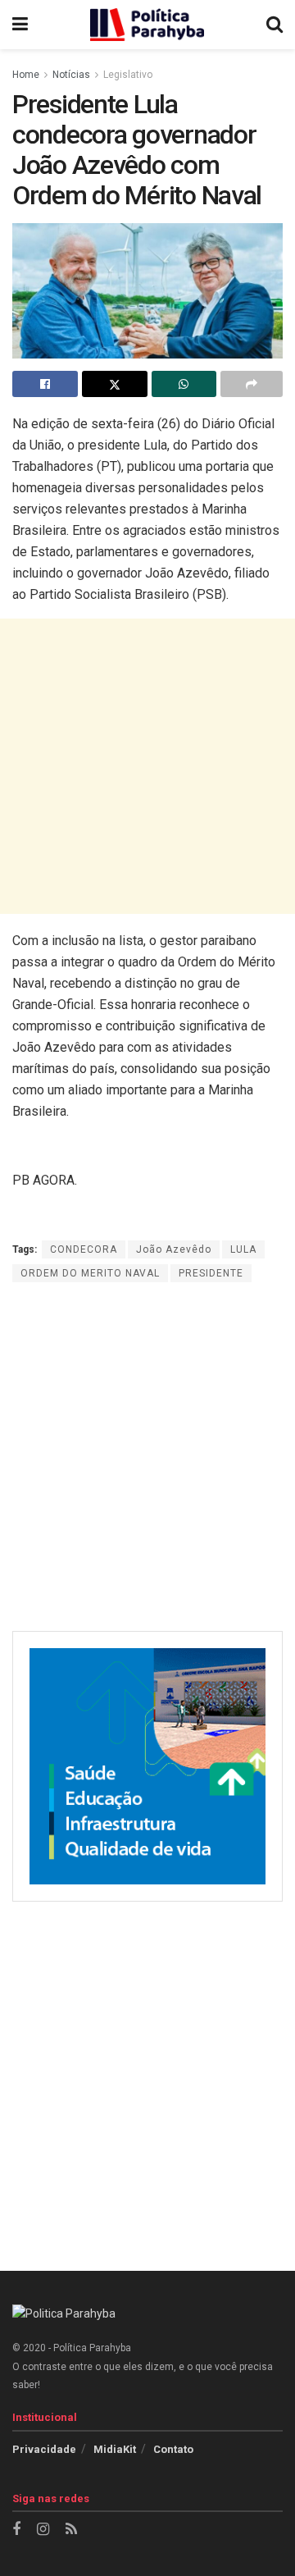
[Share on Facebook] (45, 384)
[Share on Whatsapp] (184, 384)
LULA (243, 1249)
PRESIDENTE (211, 1273)
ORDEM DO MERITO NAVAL (90, 1273)
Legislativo (128, 75)
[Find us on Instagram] (43, 2530)
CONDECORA (84, 1249)
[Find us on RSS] (71, 2530)
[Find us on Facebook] (16, 2530)
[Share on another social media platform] (252, 384)
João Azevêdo (174, 1249)
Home (26, 75)
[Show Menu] (20, 25)
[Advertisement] (147, 766)
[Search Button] (275, 25)
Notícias (71, 75)
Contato (173, 2449)
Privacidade (44, 2449)
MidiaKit (115, 2449)
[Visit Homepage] (147, 25)
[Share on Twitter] (115, 384)
